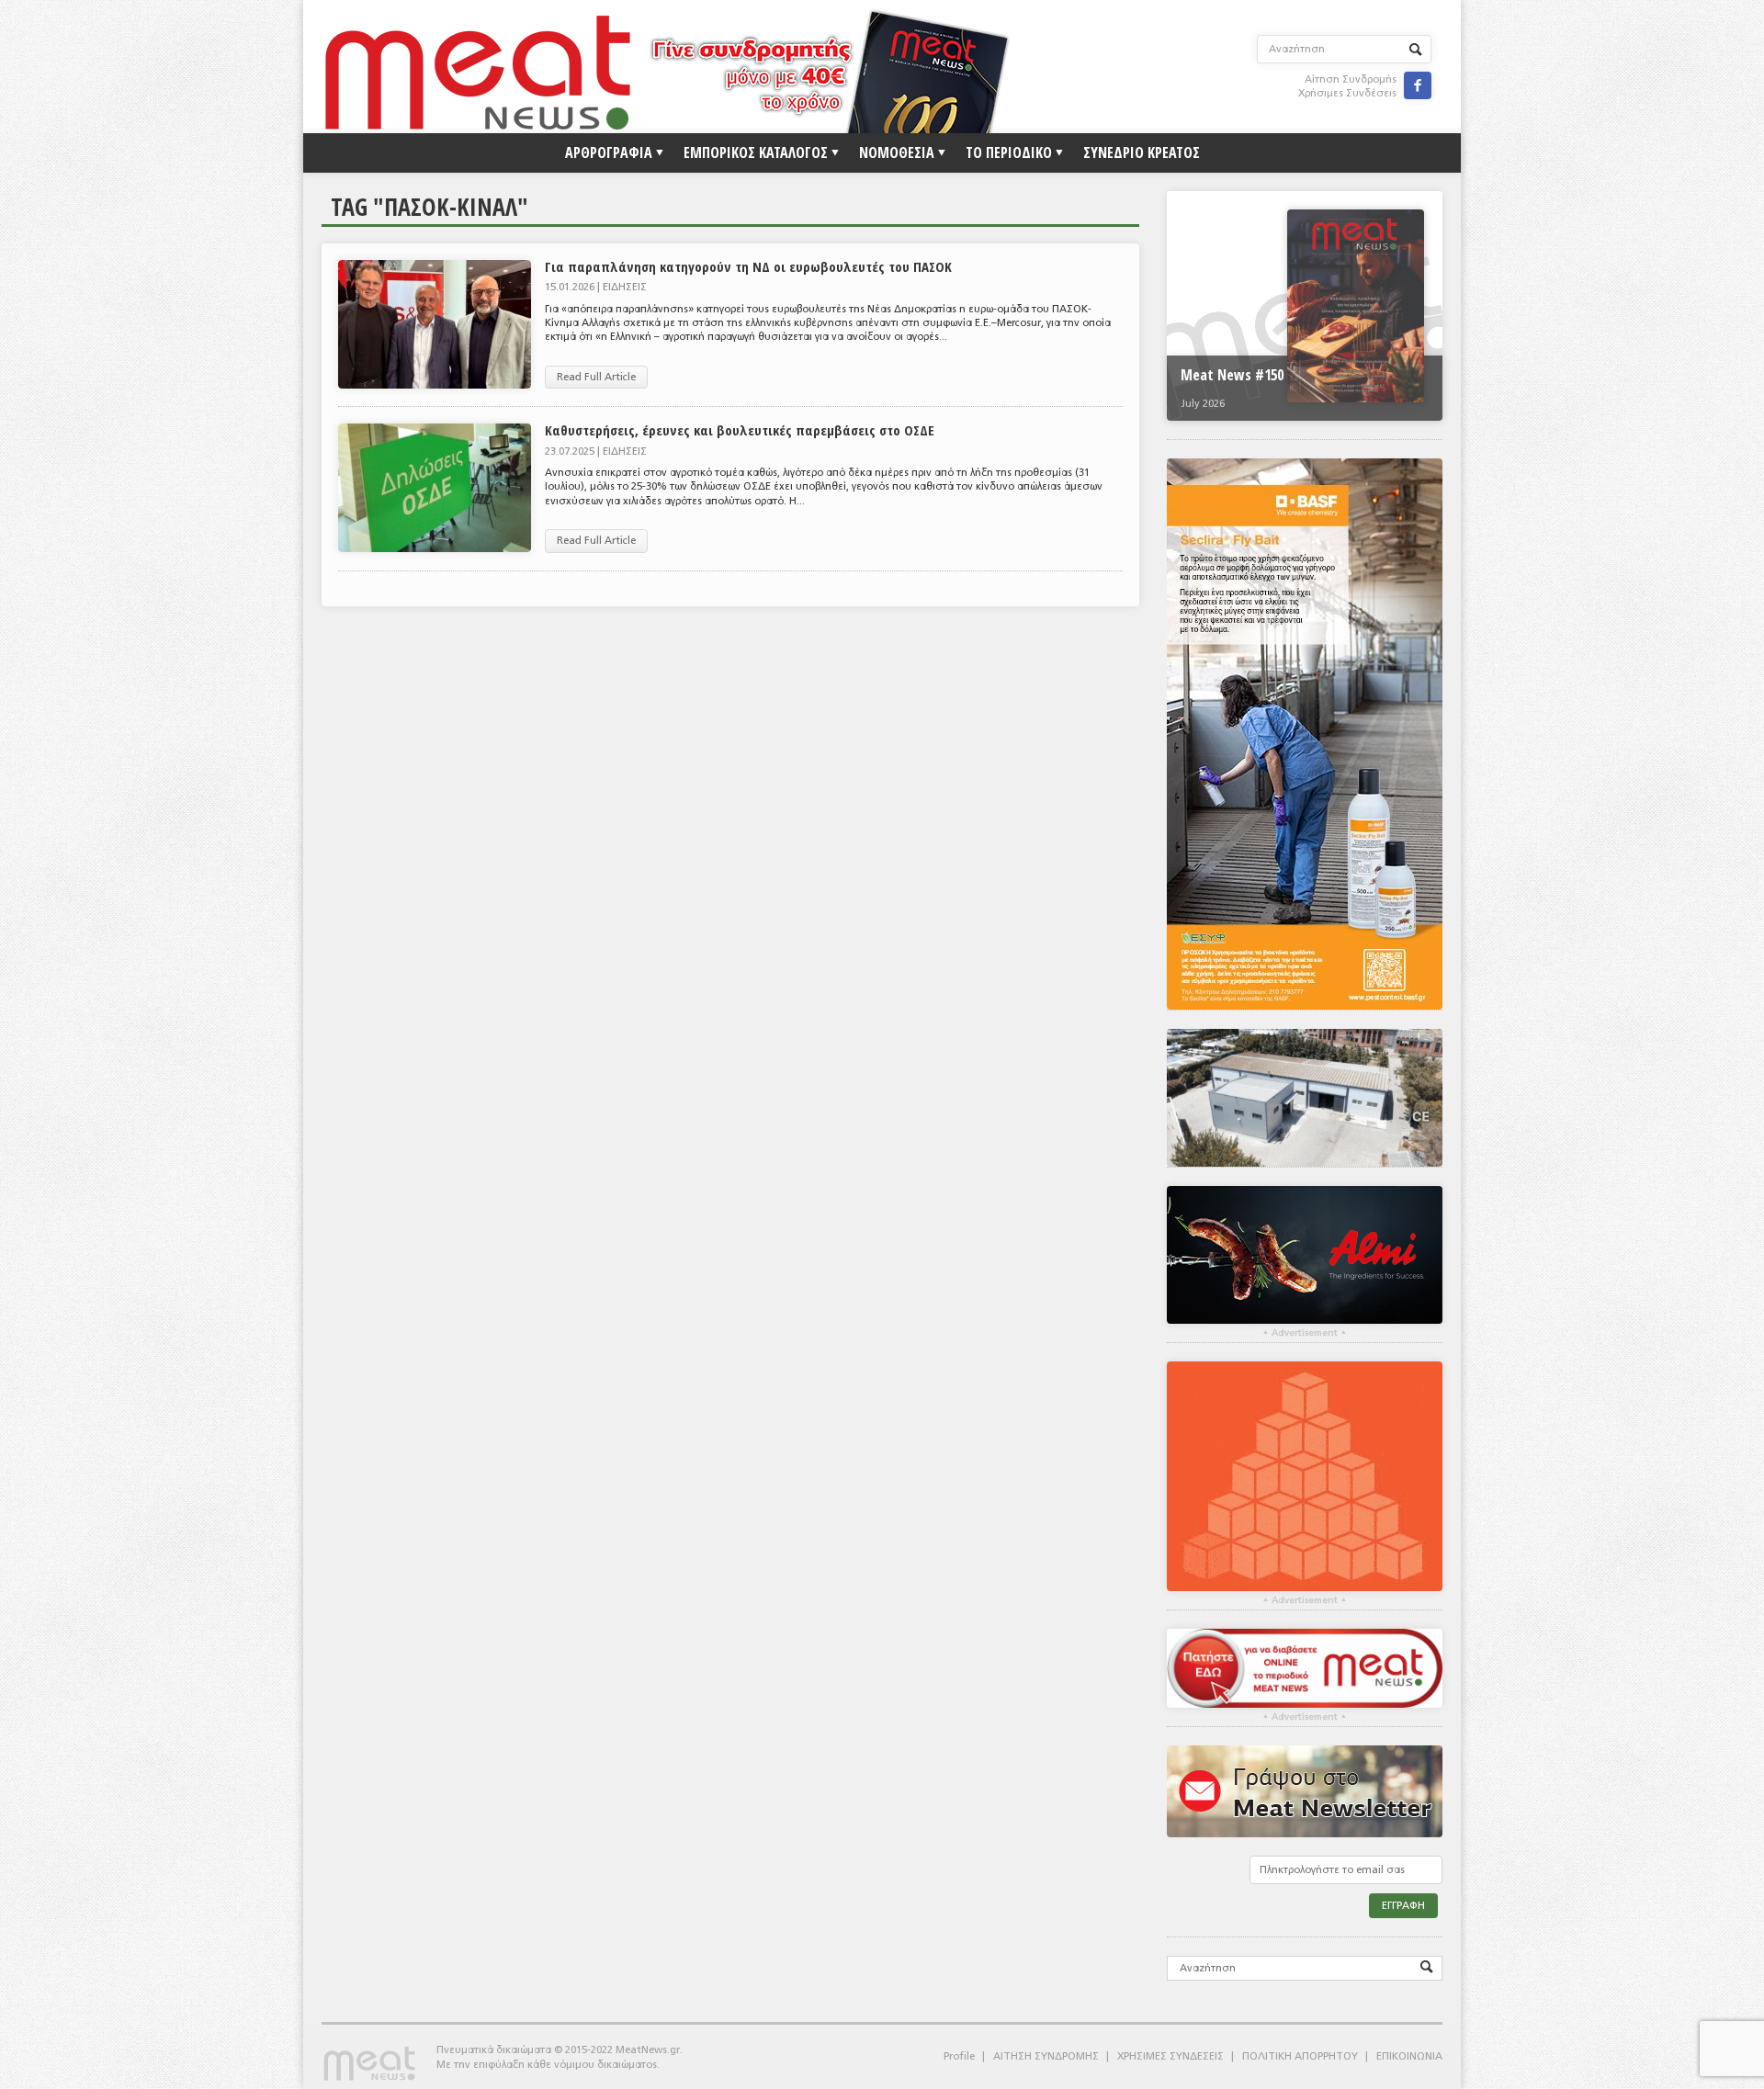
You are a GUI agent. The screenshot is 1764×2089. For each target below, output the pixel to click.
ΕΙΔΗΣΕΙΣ (625, 287)
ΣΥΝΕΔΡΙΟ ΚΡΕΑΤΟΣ (1142, 152)
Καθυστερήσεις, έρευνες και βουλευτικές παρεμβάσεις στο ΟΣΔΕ (740, 430)
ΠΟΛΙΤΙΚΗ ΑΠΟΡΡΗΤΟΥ (1300, 2056)
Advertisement (1305, 1333)
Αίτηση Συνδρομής (1351, 79)
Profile (959, 2056)
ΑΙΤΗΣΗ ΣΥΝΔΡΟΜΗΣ (1046, 2056)
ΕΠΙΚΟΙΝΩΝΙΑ (1409, 2056)
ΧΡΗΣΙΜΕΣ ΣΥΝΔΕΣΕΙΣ (1170, 2056)
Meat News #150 (1232, 375)
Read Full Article (596, 377)
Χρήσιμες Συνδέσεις (1347, 93)
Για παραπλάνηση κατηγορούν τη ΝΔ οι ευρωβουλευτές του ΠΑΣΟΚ (748, 266)
